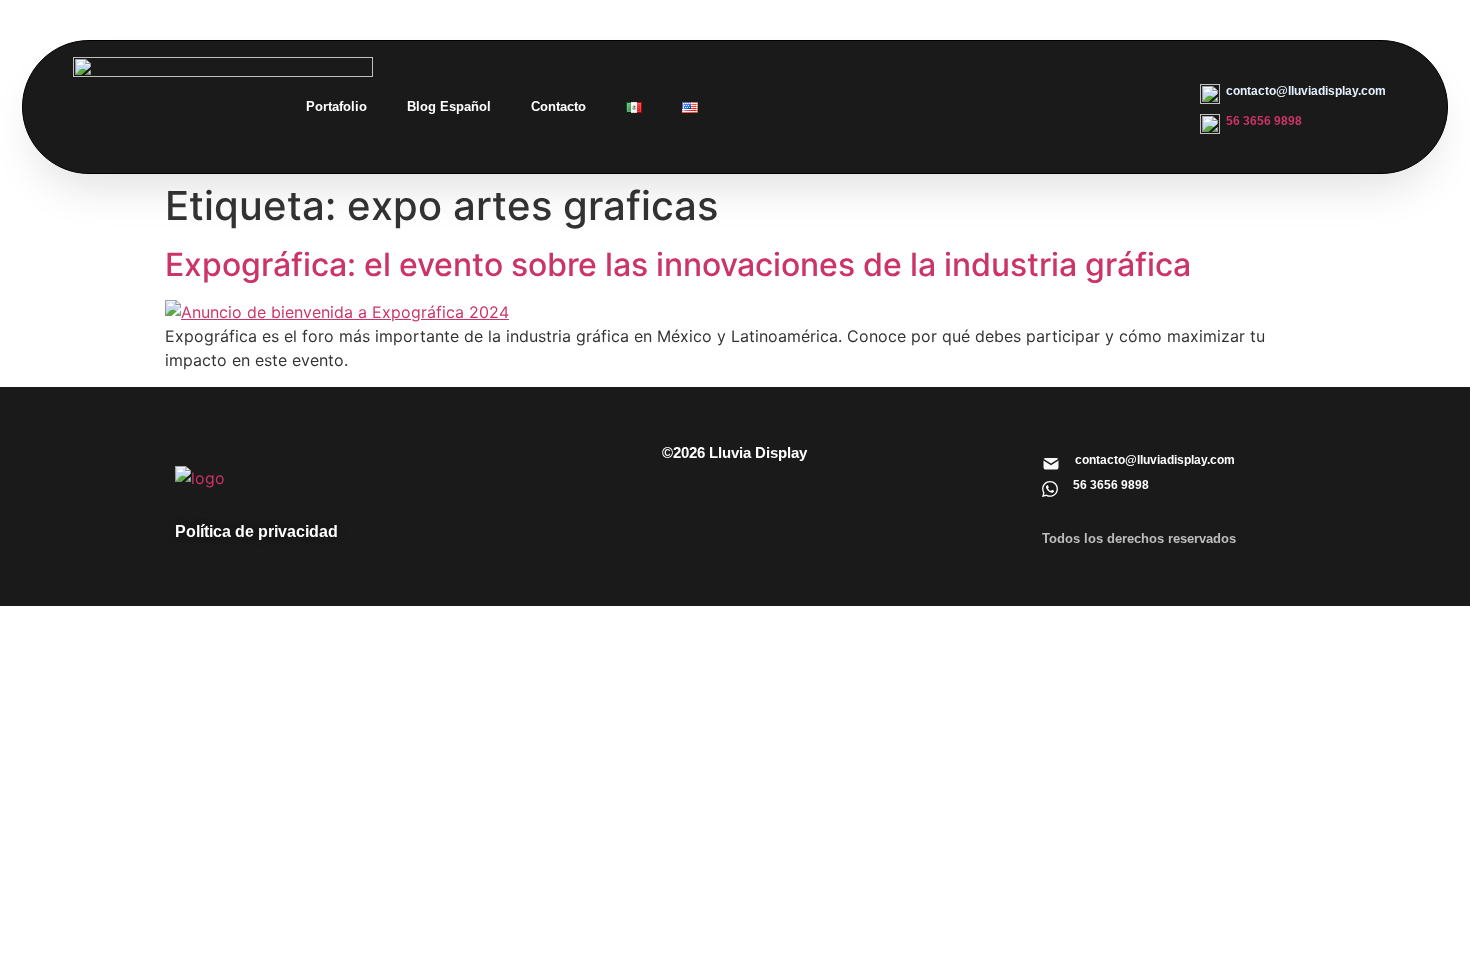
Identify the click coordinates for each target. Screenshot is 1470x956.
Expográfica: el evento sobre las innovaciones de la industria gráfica (678, 264)
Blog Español (449, 106)
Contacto (558, 106)
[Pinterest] (1064, 76)
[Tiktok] (1129, 76)
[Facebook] (999, 76)
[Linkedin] (869, 76)
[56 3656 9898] (1050, 489)
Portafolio (336, 106)
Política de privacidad (256, 531)
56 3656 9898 (1264, 121)
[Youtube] (999, 132)
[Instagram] (934, 76)
